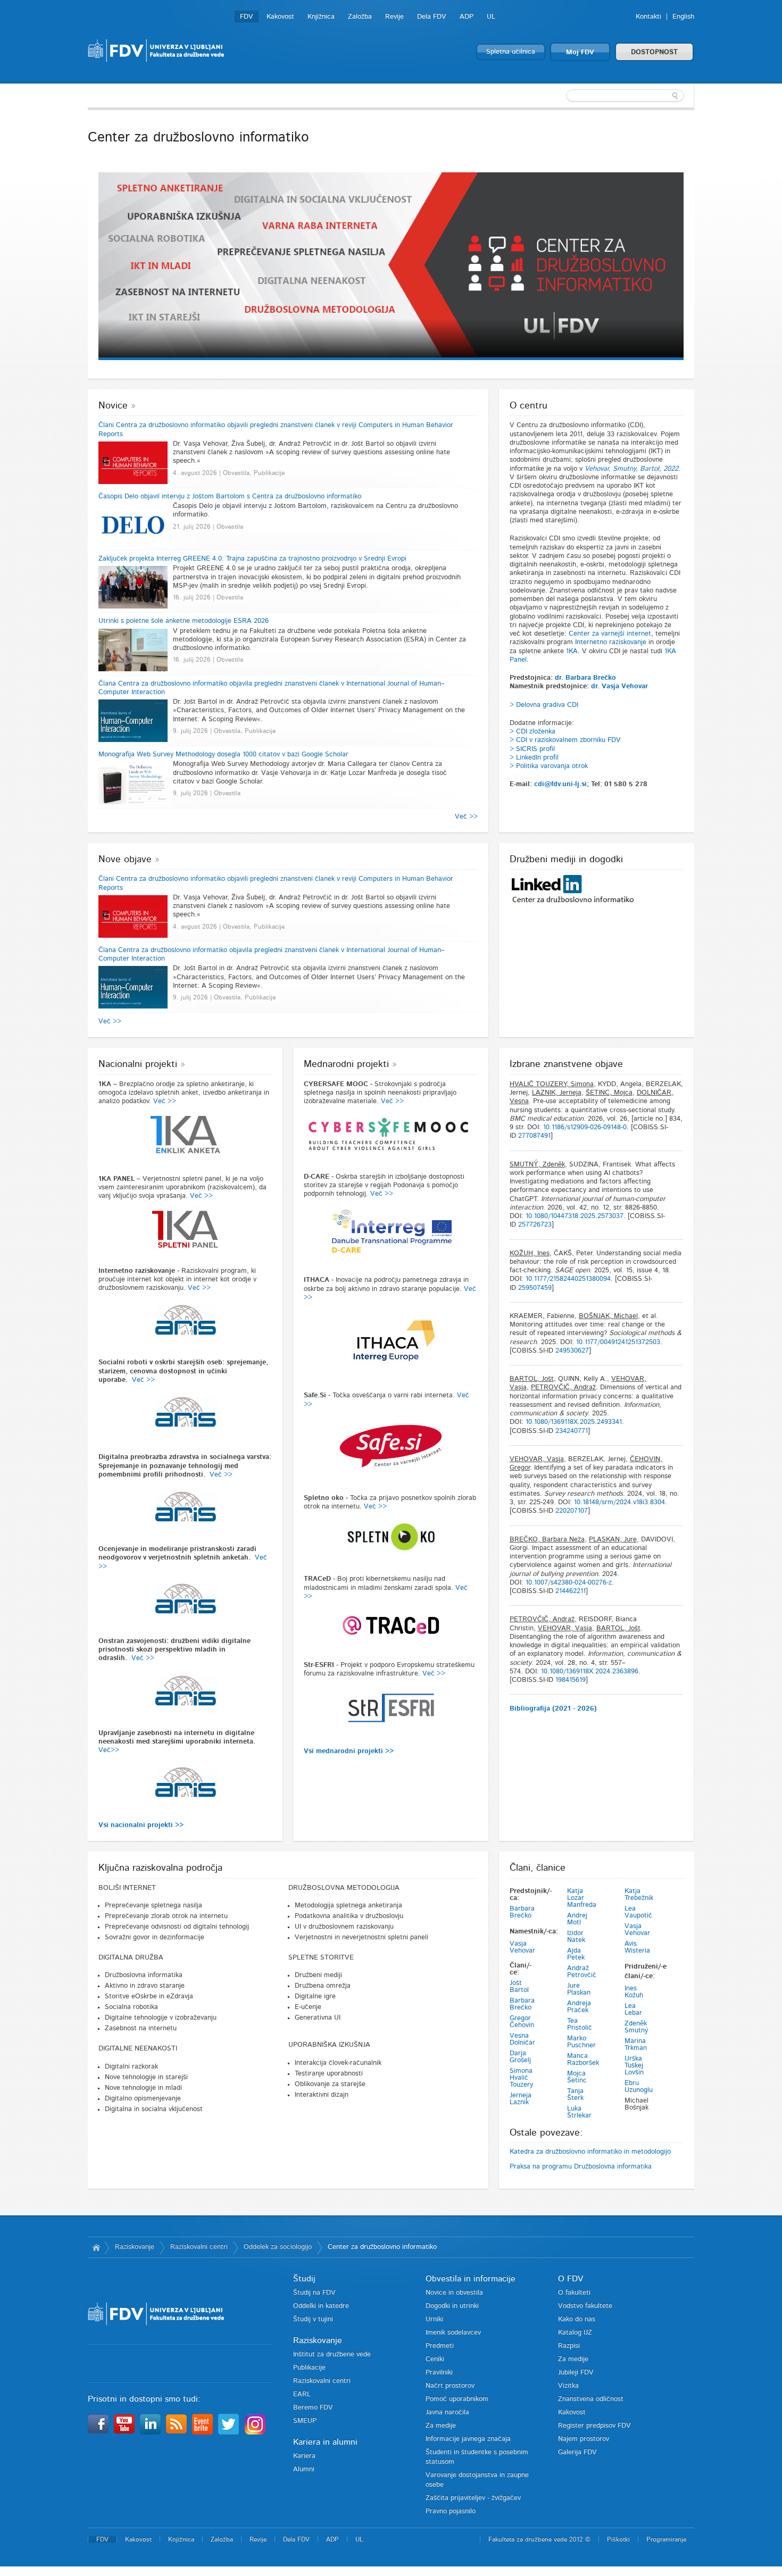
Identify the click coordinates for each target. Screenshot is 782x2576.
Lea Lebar (633, 2010)
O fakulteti (574, 2293)
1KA (572, 651)
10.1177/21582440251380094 (568, 1279)
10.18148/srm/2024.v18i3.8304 (619, 1502)
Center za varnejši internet (610, 634)
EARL (302, 2394)
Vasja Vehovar (522, 1947)
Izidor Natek (576, 1937)
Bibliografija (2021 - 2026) (553, 1709)
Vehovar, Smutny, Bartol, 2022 (631, 469)
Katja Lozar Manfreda (582, 1898)
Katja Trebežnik (639, 1895)
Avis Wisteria (637, 1947)
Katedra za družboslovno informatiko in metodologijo (590, 2152)
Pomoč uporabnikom (457, 2399)
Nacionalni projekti (138, 1064)
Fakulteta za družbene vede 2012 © (539, 2539)
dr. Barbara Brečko (585, 678)
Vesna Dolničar (522, 2039)
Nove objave (125, 860)
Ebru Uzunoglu (639, 2087)
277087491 (534, 1136)
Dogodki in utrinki (452, 2306)
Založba (360, 17)
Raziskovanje (135, 2247)
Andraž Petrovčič (582, 1972)
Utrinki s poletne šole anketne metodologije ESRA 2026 (184, 621)
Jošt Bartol (519, 1987)
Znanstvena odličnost (591, 2399)
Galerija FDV (577, 2452)
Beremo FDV (313, 2408)
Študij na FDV (314, 2293)
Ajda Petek (576, 1954)
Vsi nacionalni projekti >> (141, 1825)
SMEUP (305, 2421)
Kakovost (280, 17)
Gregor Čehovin (522, 2022)
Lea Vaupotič (638, 1912)
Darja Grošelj (520, 2057)
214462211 (571, 1591)
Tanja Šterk (575, 2095)
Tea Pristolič (580, 2024)
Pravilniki (439, 2373)
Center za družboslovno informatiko (382, 2247)
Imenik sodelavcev (453, 2333)
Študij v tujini (313, 2319)
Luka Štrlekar (579, 2112)
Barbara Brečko (522, 1912)
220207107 (572, 1511)
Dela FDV (432, 17)
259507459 (535, 1288)
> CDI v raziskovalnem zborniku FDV (565, 740)
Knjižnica (321, 17)
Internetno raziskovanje (611, 642)
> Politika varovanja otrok (549, 766)
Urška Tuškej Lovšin (634, 2066)
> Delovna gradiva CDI (544, 705)
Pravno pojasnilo (451, 2511)
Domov (96, 2247)
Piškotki (618, 2539)
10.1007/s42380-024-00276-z (569, 1583)
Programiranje (666, 2539)
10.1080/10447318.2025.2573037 (575, 1216)
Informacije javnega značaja (468, 2439)
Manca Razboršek (583, 2060)
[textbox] (625, 96)
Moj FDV (580, 52)
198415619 (571, 1680)
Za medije (441, 2426)
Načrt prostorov (450, 2386)
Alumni (304, 2469)
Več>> (109, 1750)
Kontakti (648, 17)
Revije (394, 17)
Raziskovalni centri (199, 2247)
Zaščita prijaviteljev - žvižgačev (473, 2498)
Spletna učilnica (511, 52)
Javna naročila (447, 2412)
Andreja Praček (579, 2007)
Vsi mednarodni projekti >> (349, 1751)
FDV (247, 17)
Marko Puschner (581, 2042)
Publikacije (309, 2368)
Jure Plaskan (579, 1989)
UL (491, 17)
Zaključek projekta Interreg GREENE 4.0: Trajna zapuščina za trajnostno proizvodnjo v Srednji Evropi (252, 559)
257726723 (535, 1225)
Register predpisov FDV (594, 2426)
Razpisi (569, 2346)
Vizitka (568, 2386)
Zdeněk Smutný (637, 2027)
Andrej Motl (577, 1919)
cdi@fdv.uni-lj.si (560, 784)
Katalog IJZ (575, 2333)
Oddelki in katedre (321, 2306)
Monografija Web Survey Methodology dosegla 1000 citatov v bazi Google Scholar (223, 755)
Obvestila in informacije (471, 2279)
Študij (304, 2279)
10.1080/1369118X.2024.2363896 (590, 1672)
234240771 (572, 1431)
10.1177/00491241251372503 (618, 1342)
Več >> (466, 817)
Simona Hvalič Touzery (521, 2078)
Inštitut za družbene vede (332, 2354)
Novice (113, 406)
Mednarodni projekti (346, 1064)
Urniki (434, 2319)
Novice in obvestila (454, 2293)
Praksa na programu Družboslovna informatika (581, 2167)
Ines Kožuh (634, 1992)
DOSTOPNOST (654, 52)
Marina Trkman (636, 2045)
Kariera (304, 2456)
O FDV (571, 2279)
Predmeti (440, 2346)
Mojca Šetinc (577, 2077)
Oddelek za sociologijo (278, 2247)
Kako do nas (577, 2319)
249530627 (572, 1351)
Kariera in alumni (325, 2442)
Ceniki (435, 2359)
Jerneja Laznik (521, 2099)
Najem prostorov (584, 2439)
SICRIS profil (535, 749)
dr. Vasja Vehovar (619, 686)
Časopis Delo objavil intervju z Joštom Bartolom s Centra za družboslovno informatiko (230, 497)
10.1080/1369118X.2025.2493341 (574, 1422)
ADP (467, 17)
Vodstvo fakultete (585, 2306)
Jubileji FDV (576, 2373)
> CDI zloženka (533, 732)
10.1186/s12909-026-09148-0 (585, 1127)
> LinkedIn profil (534, 758)
